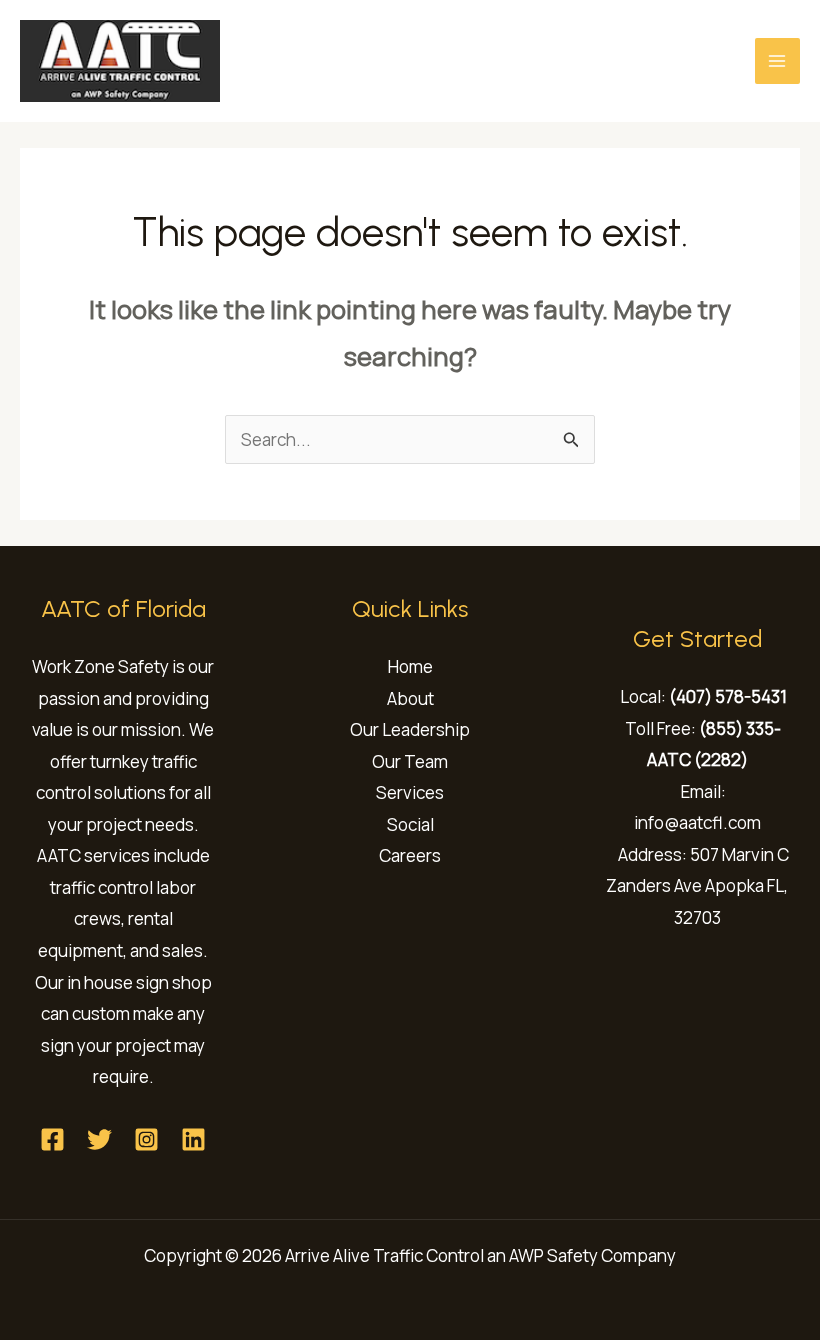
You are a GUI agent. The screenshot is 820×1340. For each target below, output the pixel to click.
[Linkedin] (193, 1139)
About (410, 698)
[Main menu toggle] (778, 61)
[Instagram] (146, 1139)
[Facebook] (52, 1139)
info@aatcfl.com (697, 822)
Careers (410, 855)
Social (410, 824)
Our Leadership (410, 729)
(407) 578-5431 (728, 696)
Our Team (410, 761)
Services (410, 792)
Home (410, 666)
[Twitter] (99, 1139)
